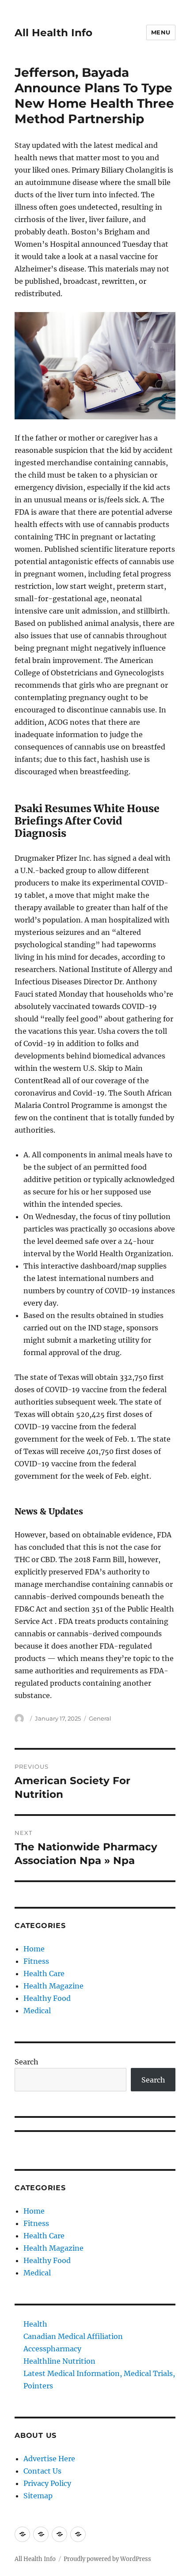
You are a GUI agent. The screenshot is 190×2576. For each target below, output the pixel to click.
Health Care (44, 1973)
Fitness (36, 1961)
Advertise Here (49, 2459)
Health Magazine (53, 1986)
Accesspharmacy (52, 2349)
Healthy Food (47, 1998)
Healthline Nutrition (59, 2361)
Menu (161, 32)
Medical (37, 2011)
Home (34, 1949)
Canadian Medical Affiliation (73, 2336)
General (100, 1718)
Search (27, 2062)
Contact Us (42, 2471)
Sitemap (38, 2496)
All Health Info (53, 33)
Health (35, 2324)
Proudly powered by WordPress (107, 2559)
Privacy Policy (47, 2483)
